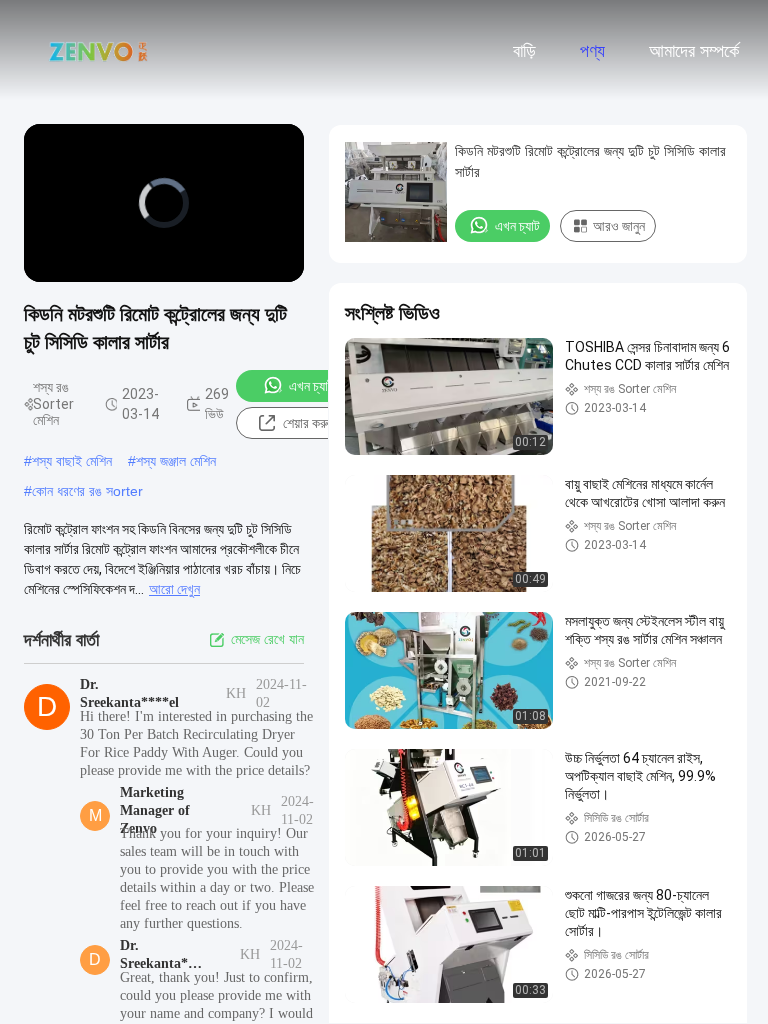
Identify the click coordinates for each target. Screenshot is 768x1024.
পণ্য (592, 51)
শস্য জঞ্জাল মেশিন (176, 461)
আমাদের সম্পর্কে (694, 51)
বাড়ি (524, 51)
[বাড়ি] (98, 50)
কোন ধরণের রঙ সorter (87, 491)
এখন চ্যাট (311, 386)
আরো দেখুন (174, 589)
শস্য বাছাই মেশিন (72, 461)
